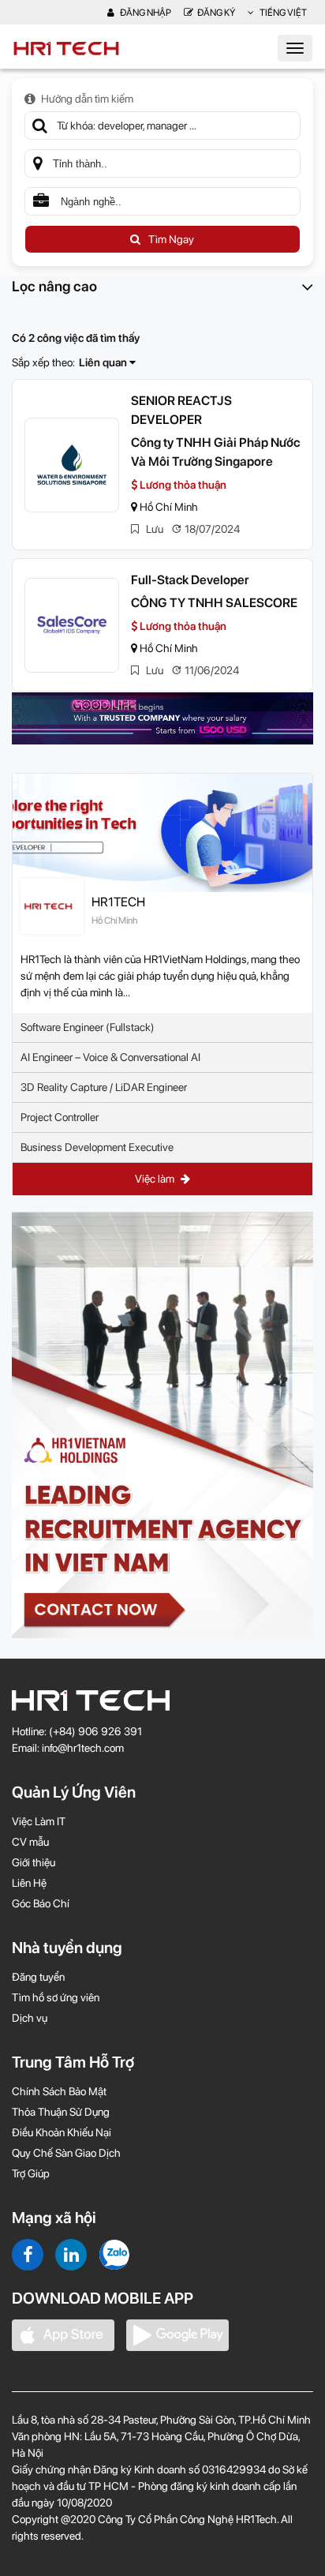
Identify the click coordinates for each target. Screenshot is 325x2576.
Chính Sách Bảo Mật (59, 2091)
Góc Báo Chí (41, 1903)
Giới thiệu (34, 1862)
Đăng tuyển (38, 1977)
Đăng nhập (145, 13)
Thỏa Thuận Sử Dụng (61, 2112)
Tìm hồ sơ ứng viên (56, 1997)
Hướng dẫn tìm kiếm (87, 99)
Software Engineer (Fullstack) (88, 1027)
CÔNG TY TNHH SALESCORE (214, 603)
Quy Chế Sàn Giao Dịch (66, 2153)
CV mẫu (30, 1842)
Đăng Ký (216, 13)
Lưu (153, 529)
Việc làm (156, 1179)
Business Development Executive (97, 1147)
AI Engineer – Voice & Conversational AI (110, 1057)
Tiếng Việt (282, 13)
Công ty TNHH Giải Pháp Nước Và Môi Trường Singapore (215, 452)
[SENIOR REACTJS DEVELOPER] (72, 465)
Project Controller (60, 1117)
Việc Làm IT (39, 1821)
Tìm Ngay (171, 239)
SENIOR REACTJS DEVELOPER (181, 410)
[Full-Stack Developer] (72, 625)
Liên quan (104, 362)
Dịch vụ (30, 2018)
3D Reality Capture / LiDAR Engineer (104, 1087)
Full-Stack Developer (190, 580)
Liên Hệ (29, 1883)
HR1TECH (118, 902)
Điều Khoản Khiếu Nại (62, 2132)
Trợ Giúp (31, 2173)
